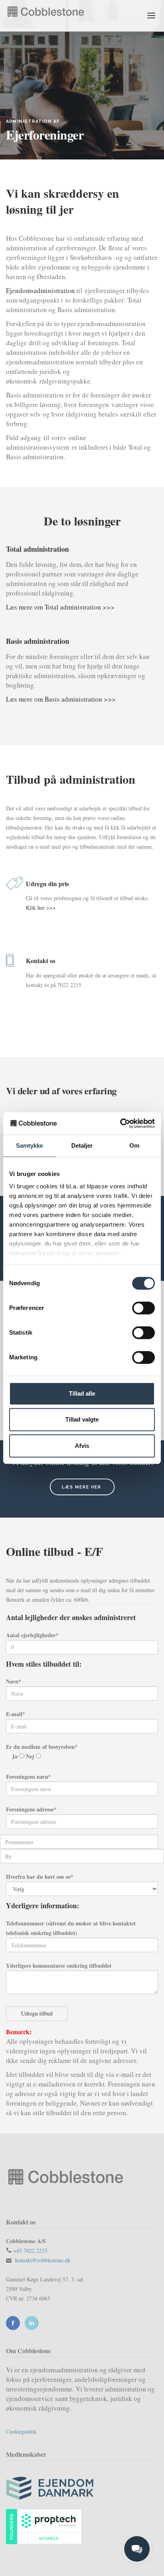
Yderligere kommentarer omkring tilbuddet (59, 1965)
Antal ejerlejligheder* (32, 1635)
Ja (16, 1756)
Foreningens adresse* (31, 1809)
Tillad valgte (82, 1419)
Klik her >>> (41, 907)
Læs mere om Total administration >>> (60, 607)
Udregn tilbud (37, 2013)
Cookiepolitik (21, 2431)
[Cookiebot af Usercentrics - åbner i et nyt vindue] (120, 1123)
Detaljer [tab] (82, 1145)
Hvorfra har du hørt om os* (40, 1877)
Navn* (14, 1681)
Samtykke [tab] (30, 1145)
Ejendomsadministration (40, 290)
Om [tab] (134, 1145)
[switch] (143, 1308)
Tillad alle (82, 1393)
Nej (31, 1756)
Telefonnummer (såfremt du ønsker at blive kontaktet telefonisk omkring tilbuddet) (71, 1928)
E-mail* (16, 1714)
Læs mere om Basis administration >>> (61, 699)
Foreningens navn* (28, 1777)
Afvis (82, 1446)
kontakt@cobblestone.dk (43, 2260)
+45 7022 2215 (30, 2251)
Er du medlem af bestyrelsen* (42, 1747)
